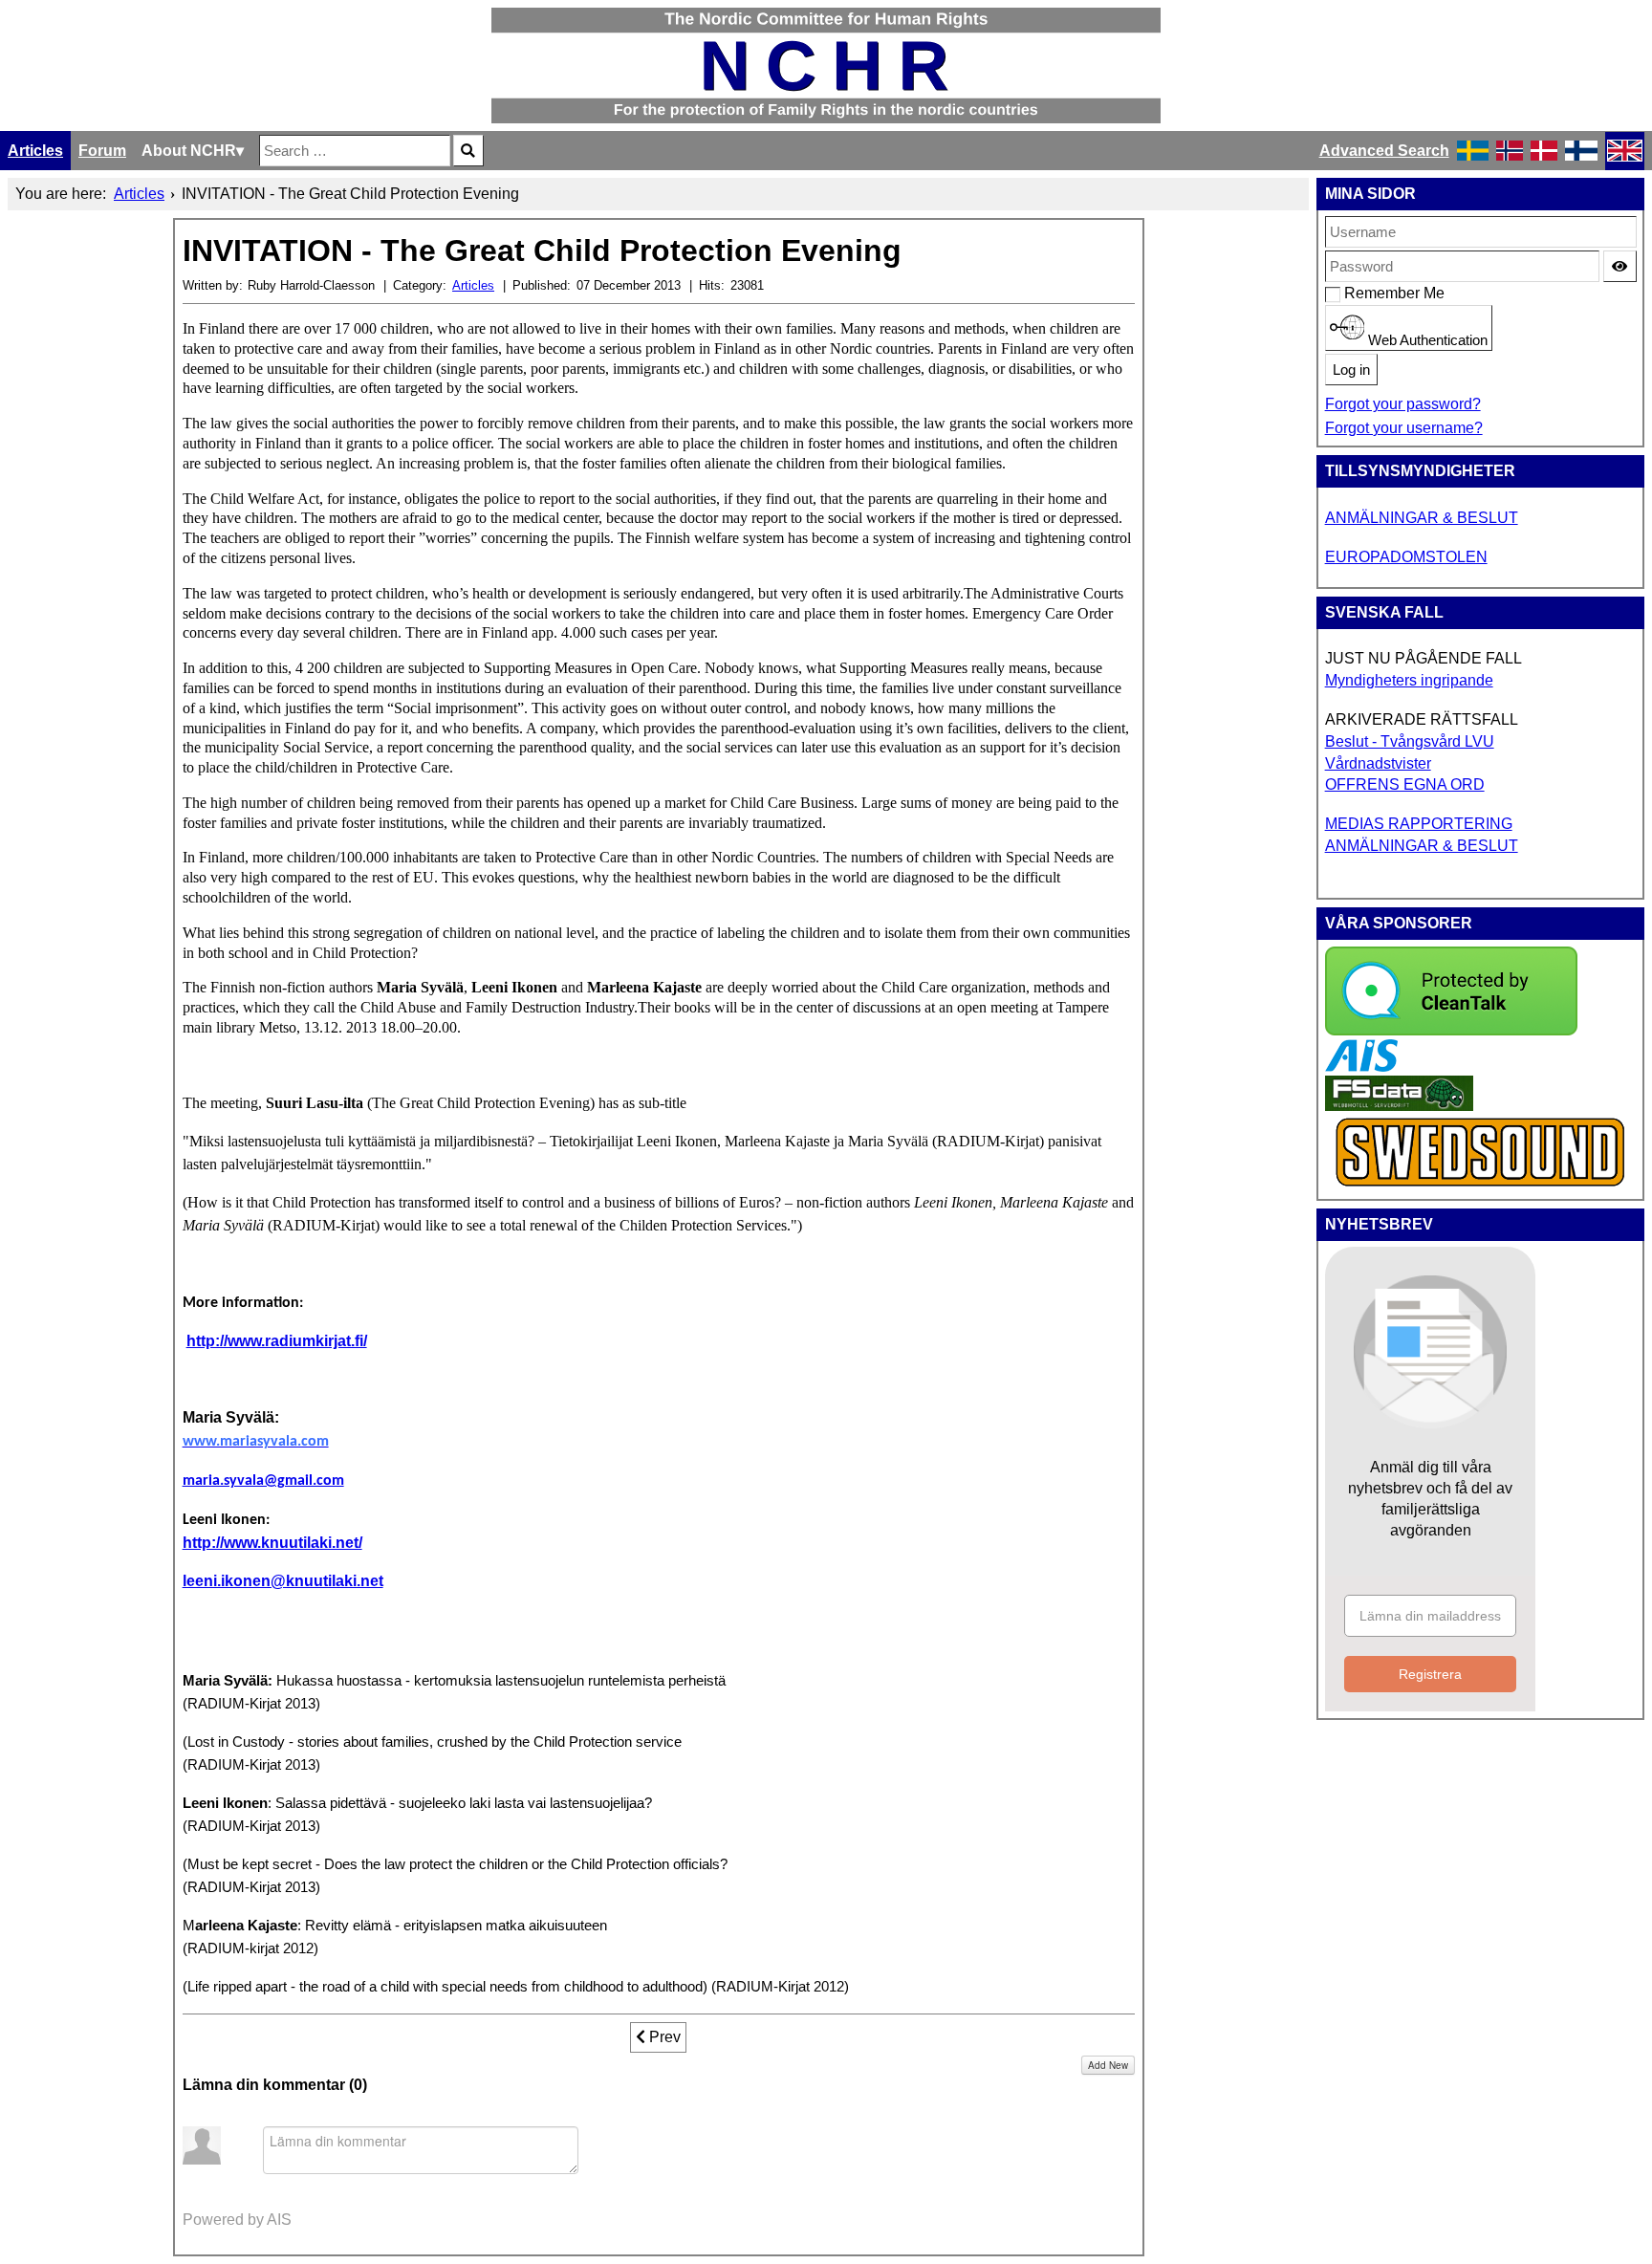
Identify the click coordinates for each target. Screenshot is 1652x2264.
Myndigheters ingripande (1409, 680)
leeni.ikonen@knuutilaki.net (283, 1581)
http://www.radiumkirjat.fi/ (277, 1341)
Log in (1351, 370)
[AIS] (1361, 1067)
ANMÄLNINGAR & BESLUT (1422, 518)
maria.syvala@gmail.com (263, 1481)
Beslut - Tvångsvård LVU (1410, 741)
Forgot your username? (1404, 428)
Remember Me (1354, 293)
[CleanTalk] (1451, 1030)
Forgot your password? (1403, 404)
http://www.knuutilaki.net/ (272, 1543)
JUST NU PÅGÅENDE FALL (1424, 658)
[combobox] (355, 151)
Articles (35, 151)
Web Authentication (1426, 340)
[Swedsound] (1481, 1184)
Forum (102, 151)
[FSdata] (1399, 1106)
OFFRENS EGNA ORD (1405, 784)
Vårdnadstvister (1378, 763)
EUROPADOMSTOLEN (1406, 557)
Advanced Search (1384, 151)
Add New (1108, 2065)
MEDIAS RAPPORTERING (1419, 824)
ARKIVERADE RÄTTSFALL (1422, 719)
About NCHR (189, 151)
